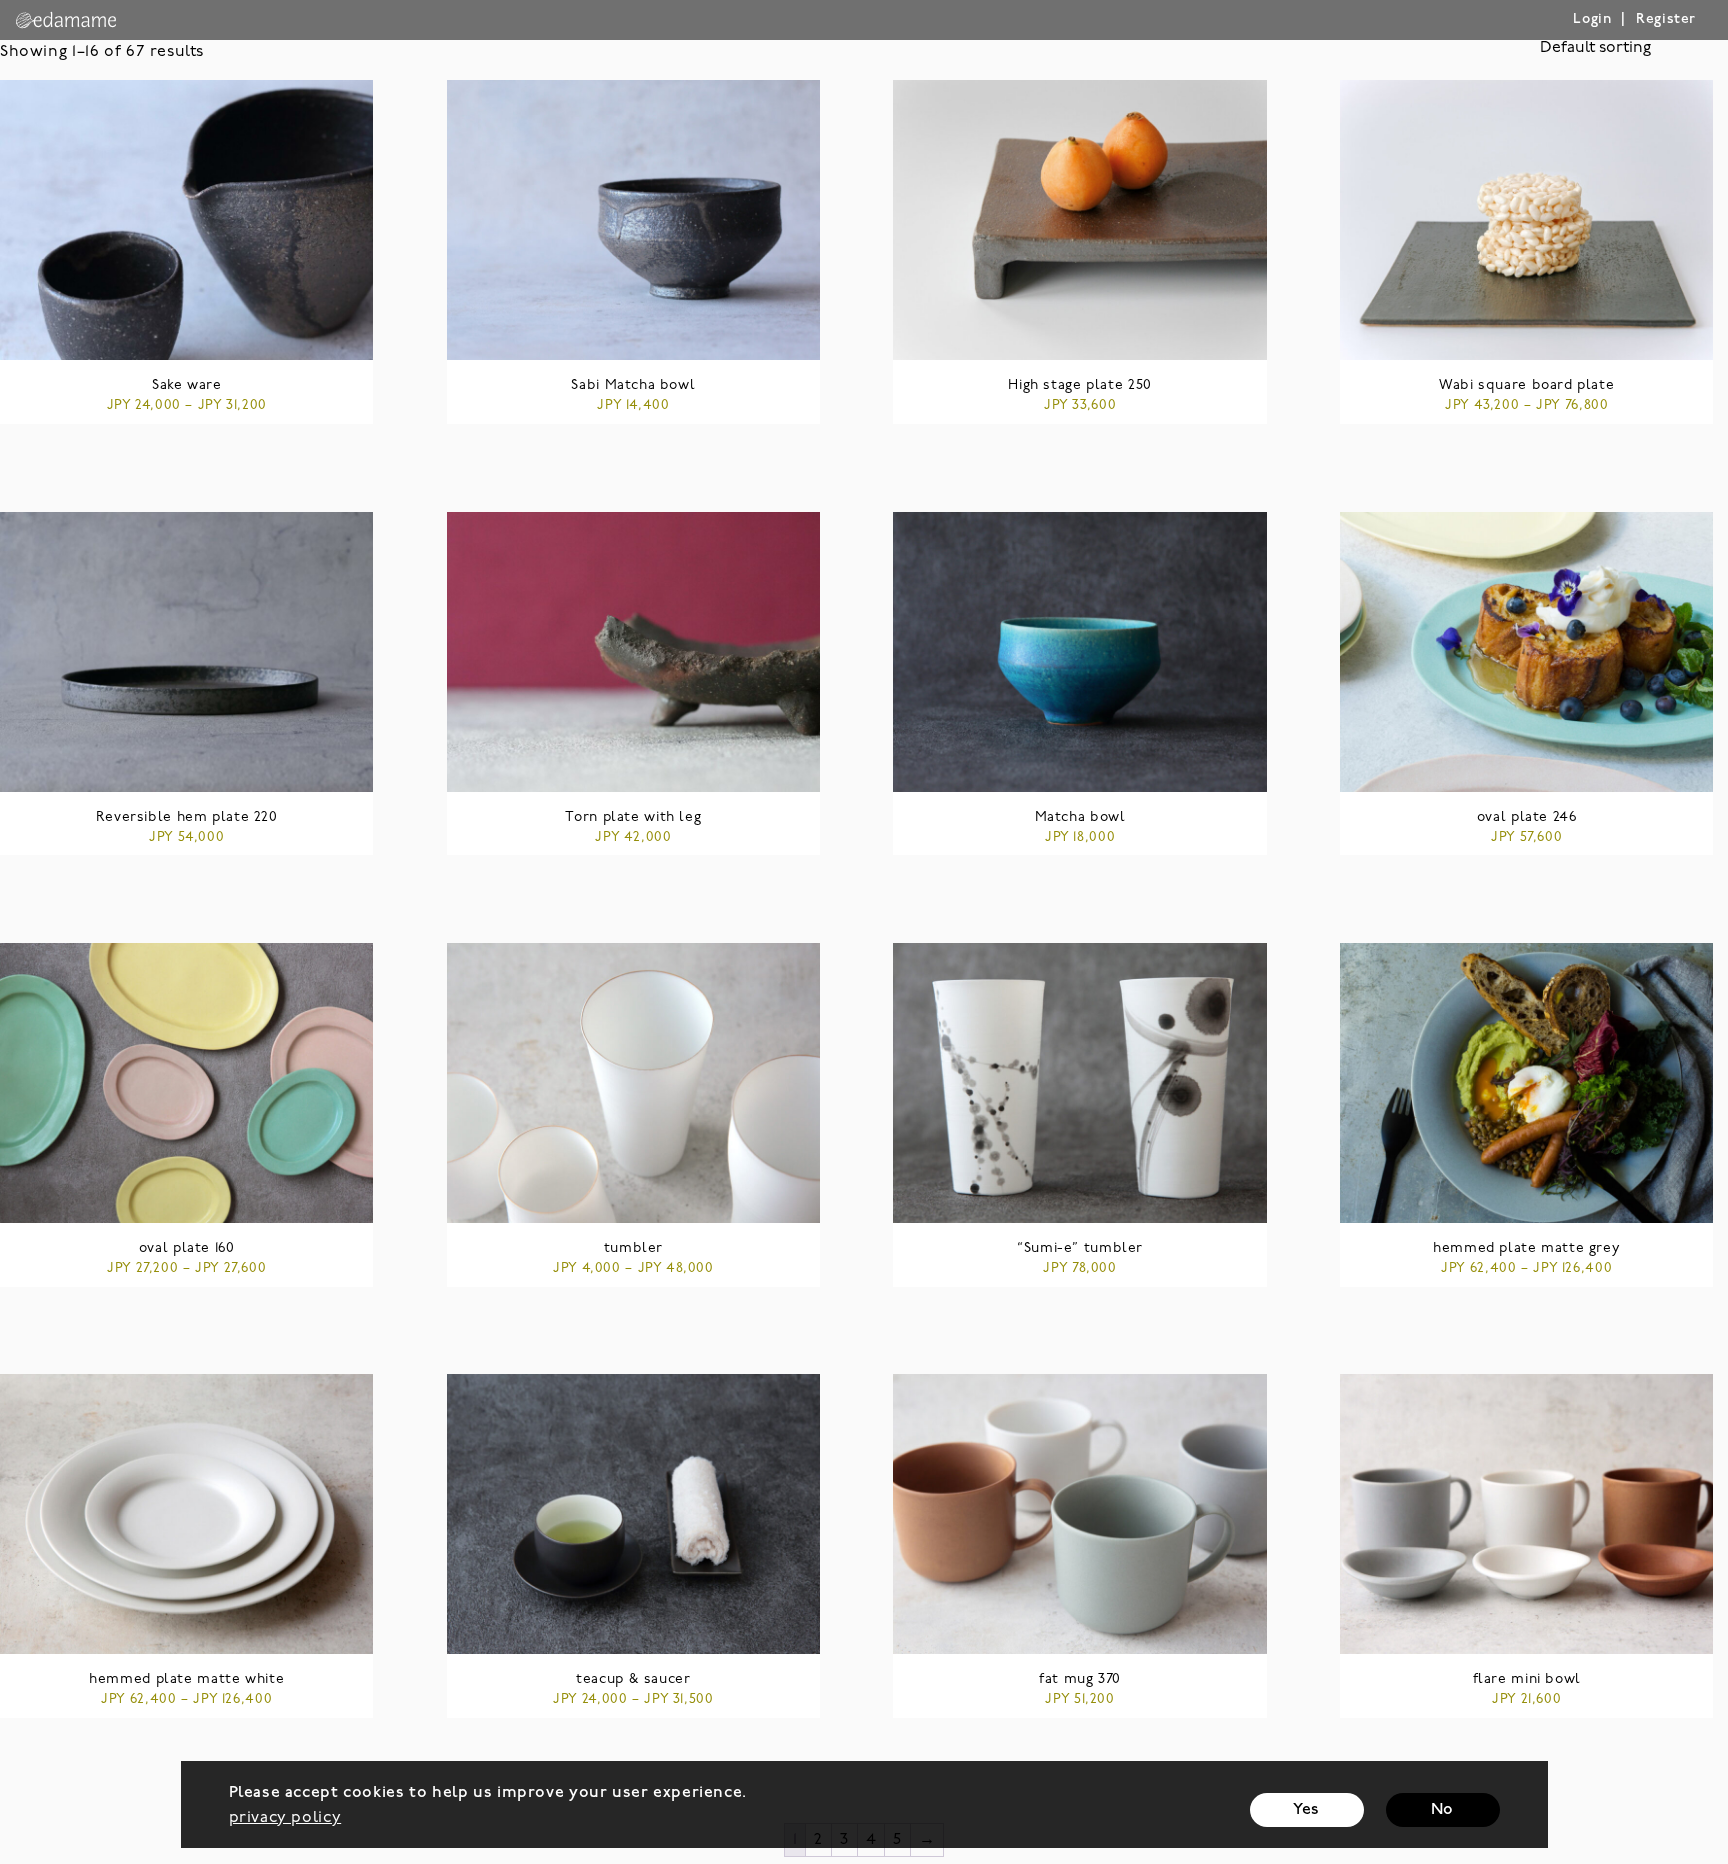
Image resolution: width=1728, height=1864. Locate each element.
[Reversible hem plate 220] (186, 652)
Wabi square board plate (1526, 385)
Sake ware (187, 385)
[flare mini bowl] (1526, 1514)
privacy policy (285, 1818)
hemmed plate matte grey (1526, 1248)
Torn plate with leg (633, 817)
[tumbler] (633, 1083)
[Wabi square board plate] (1526, 220)
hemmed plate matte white (186, 1679)
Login (1592, 19)
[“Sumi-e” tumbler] (1079, 1083)
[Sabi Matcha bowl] (633, 220)
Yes (1306, 1810)
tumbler (633, 1248)
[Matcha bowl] (1079, 652)
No (1442, 1810)
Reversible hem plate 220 (187, 817)
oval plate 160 (187, 1248)
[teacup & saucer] (633, 1514)
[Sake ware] (186, 220)
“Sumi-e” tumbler (1080, 1248)
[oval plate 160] (186, 1083)
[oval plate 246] (1526, 652)
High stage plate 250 (1079, 385)
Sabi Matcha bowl (633, 385)
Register (1666, 19)
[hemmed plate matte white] (186, 1514)
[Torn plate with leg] (633, 652)
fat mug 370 (1080, 1679)
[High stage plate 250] (1079, 220)
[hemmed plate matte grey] (1526, 1083)
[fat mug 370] (1079, 1514)
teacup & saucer (633, 1679)
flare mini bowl (1527, 1679)
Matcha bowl (1080, 817)
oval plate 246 (1527, 817)
